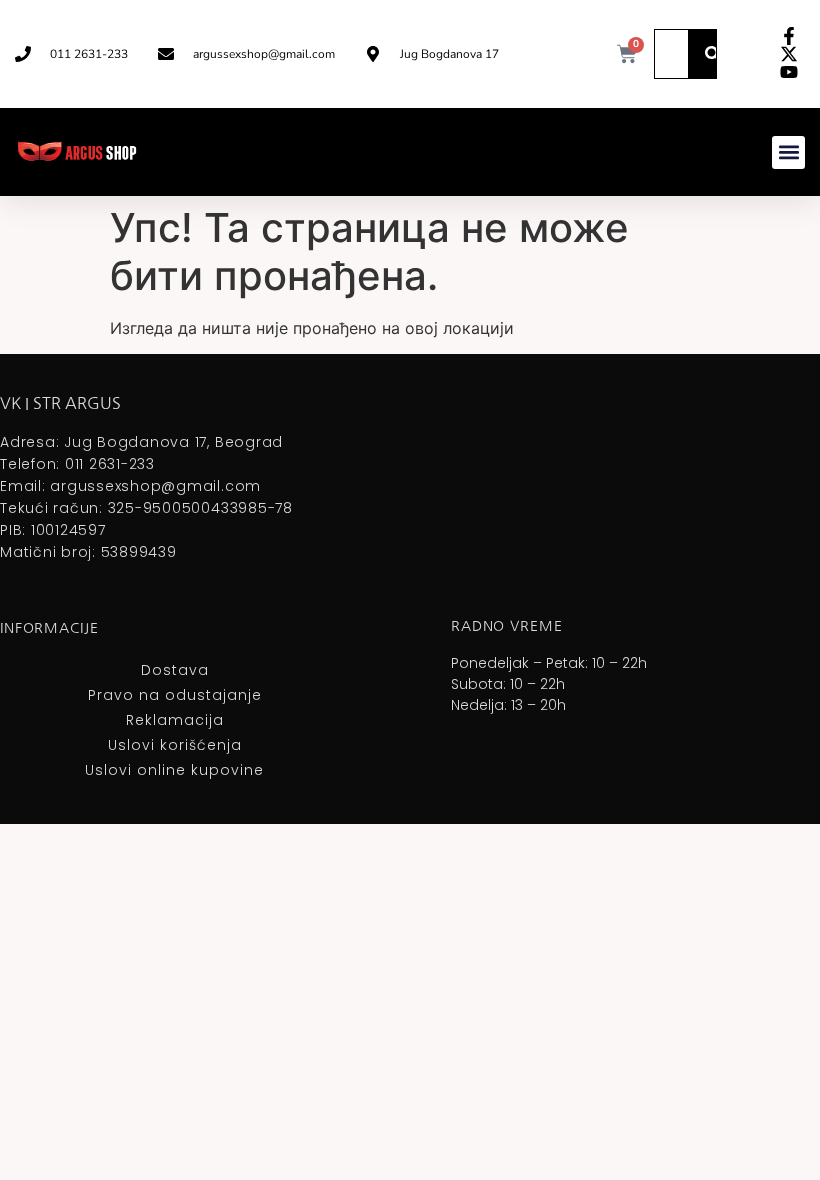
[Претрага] (713, 54)
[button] (788, 152)
